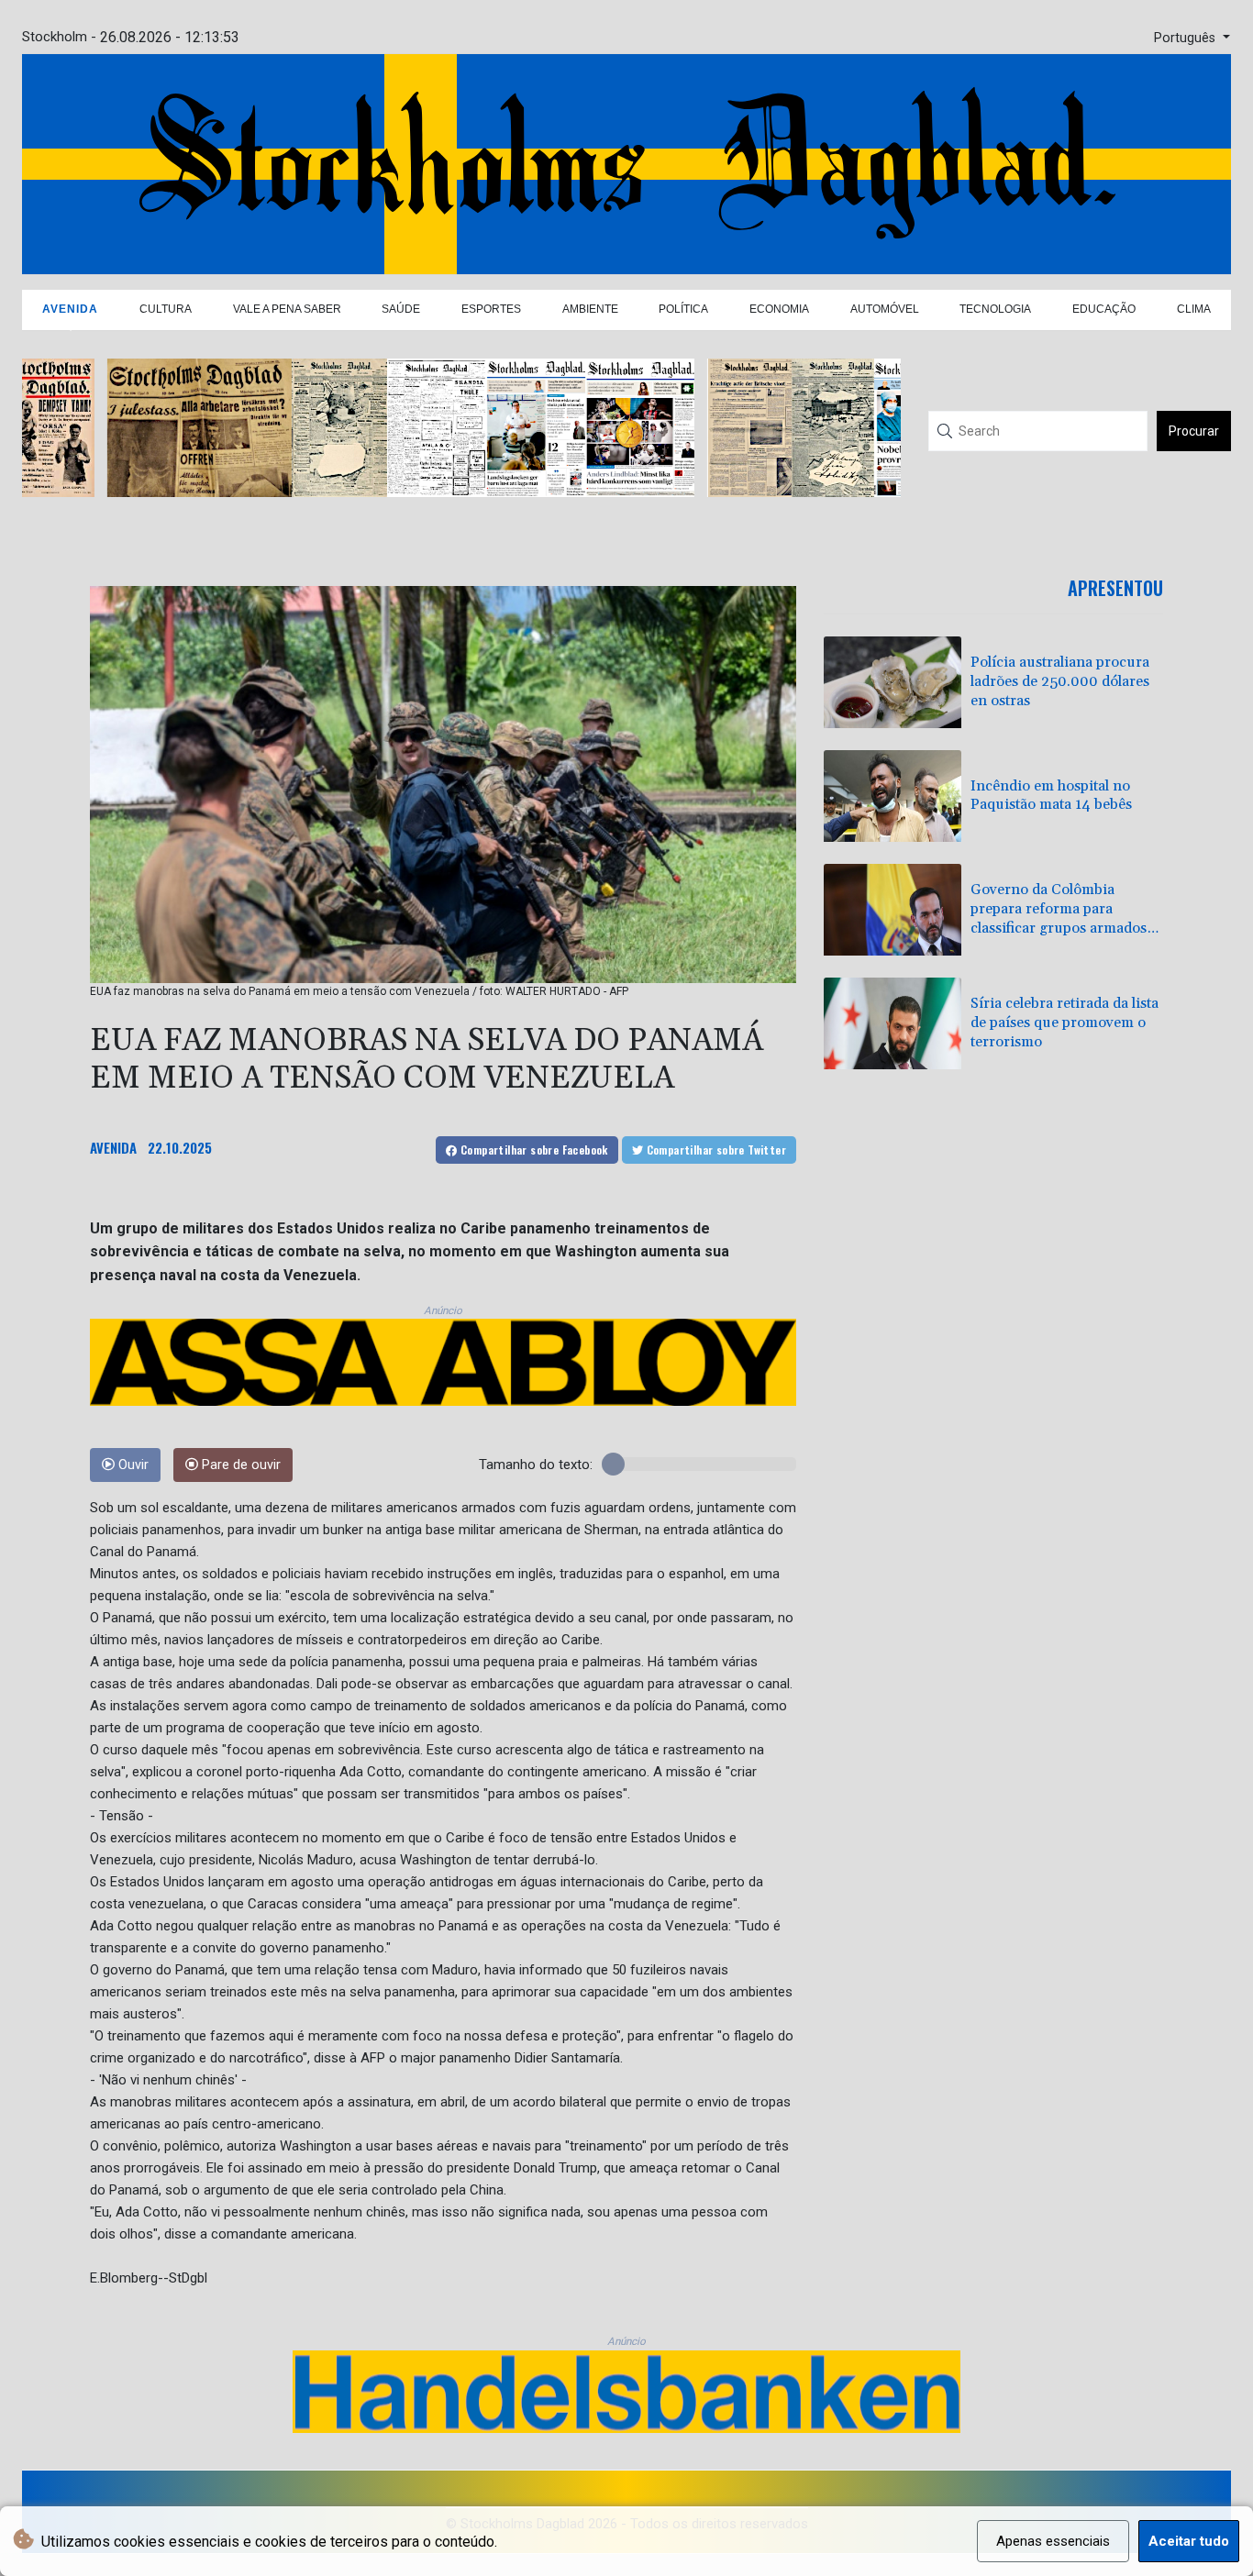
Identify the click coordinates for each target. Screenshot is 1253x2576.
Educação (1104, 309)
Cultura (166, 309)
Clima (1194, 309)
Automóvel (885, 309)
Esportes (491, 309)
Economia (779, 309)
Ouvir (132, 1465)
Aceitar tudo (1189, 2541)
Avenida (70, 309)
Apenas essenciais (1053, 2541)
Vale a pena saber (287, 309)
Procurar (1194, 431)
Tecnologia (995, 309)
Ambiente (590, 309)
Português (1186, 38)
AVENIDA (113, 1147)
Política (683, 309)
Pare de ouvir (239, 1465)
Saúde (401, 309)
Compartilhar (533, 1150)
